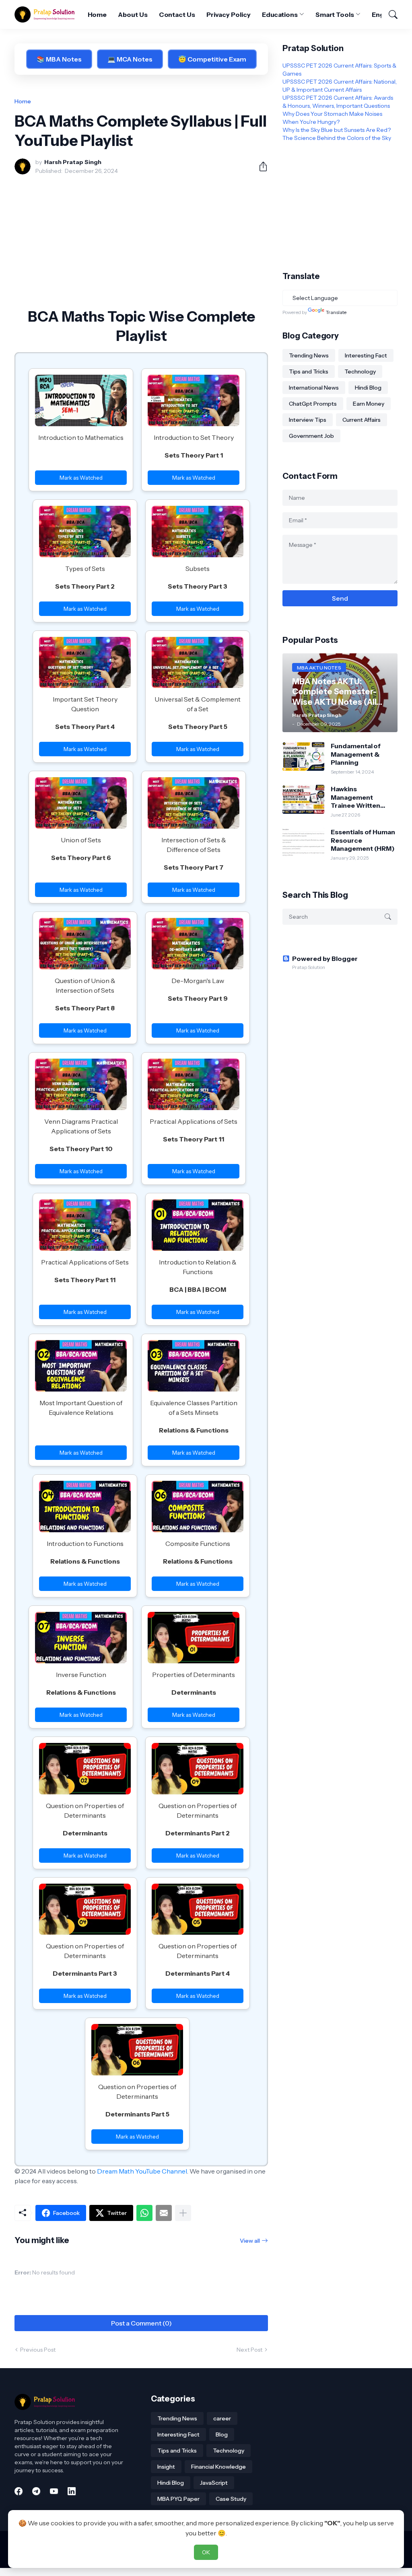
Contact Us (177, 14)
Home (97, 14)
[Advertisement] (141, 241)
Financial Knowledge (218, 2467)
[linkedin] (72, 2491)
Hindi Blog (368, 388)
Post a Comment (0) (141, 2323)
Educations (280, 14)
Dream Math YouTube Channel (142, 2171)
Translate (336, 312)
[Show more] (183, 2213)
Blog (222, 2434)
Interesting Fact (366, 355)
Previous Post (38, 2350)
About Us (133, 14)
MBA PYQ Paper (178, 2499)
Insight (166, 2467)
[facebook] (19, 2491)
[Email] (164, 2213)
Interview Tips (308, 420)
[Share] (260, 166)
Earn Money (369, 404)
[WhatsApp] (144, 2213)
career (222, 2418)
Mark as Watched (81, 478)
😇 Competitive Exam (212, 59)
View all (250, 2241)
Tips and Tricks (309, 372)
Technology (360, 372)
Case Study (231, 2499)
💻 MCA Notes (130, 59)
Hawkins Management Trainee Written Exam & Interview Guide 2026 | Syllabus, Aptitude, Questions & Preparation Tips (360, 797)
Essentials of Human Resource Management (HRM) (363, 840)
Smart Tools (335, 14)
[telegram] (36, 2491)
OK (206, 2552)
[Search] (389, 14)
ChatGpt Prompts (313, 404)
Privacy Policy (229, 14)
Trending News (309, 355)
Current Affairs (362, 420)
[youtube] (54, 2491)
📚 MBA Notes (59, 59)
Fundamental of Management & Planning (356, 754)
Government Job (311, 436)
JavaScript (214, 2483)
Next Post (249, 2350)
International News (314, 388)
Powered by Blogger (325, 959)
